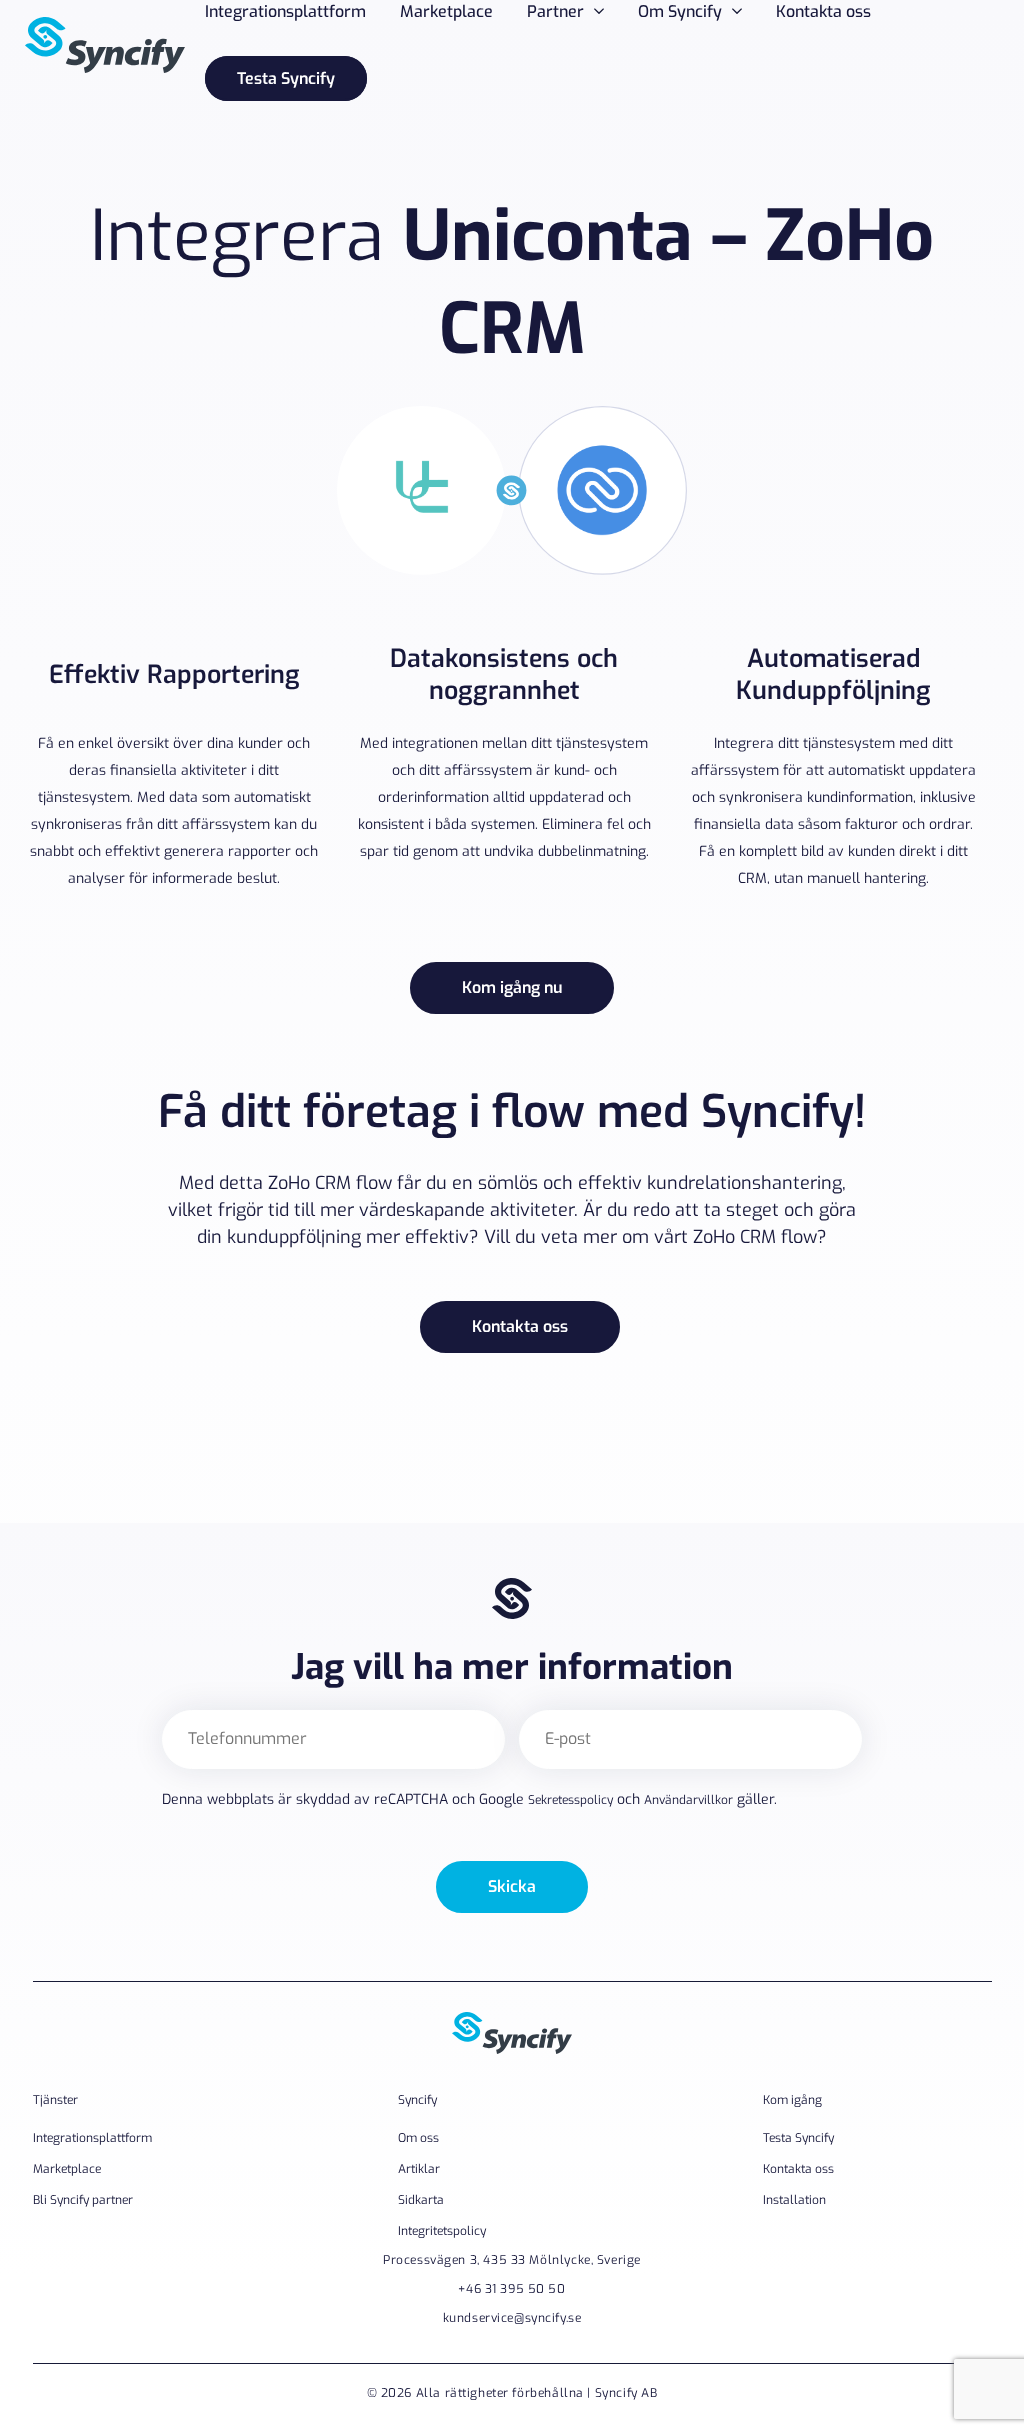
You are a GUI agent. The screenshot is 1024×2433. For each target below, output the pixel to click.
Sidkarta (421, 2200)
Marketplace (446, 11)
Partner (555, 11)
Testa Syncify (286, 78)
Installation (794, 2200)
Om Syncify (680, 11)
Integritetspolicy (442, 2231)
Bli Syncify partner (83, 2200)
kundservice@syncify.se (512, 2318)
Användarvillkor (688, 1800)
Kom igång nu (512, 987)
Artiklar (419, 2169)
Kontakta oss (823, 11)
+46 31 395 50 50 (511, 2289)
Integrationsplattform (285, 11)
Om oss (418, 2138)
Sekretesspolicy (570, 1800)
